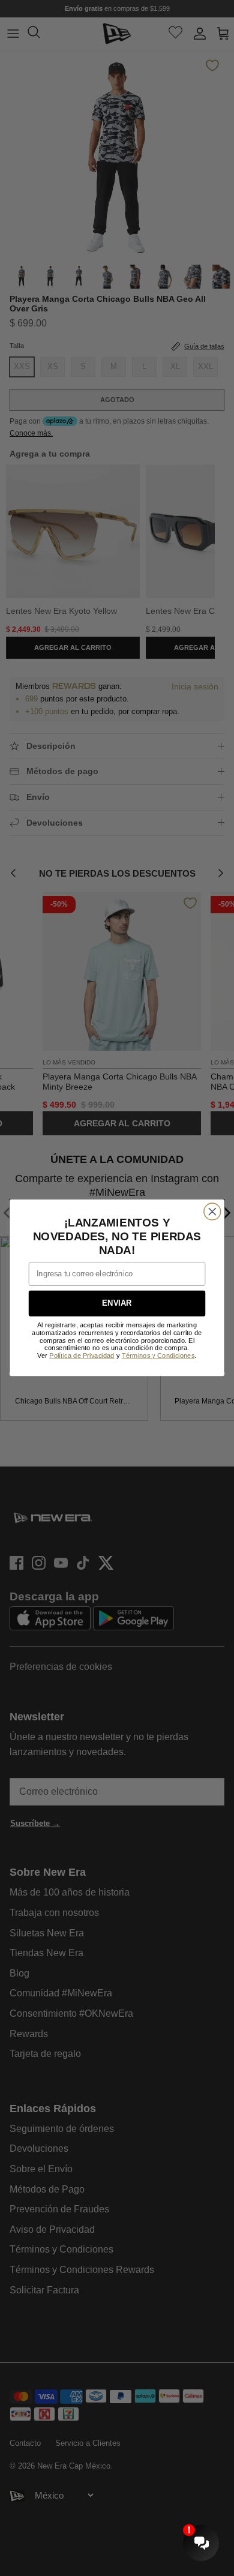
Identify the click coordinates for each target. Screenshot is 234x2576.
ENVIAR (117, 1304)
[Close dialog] (212, 1211)
